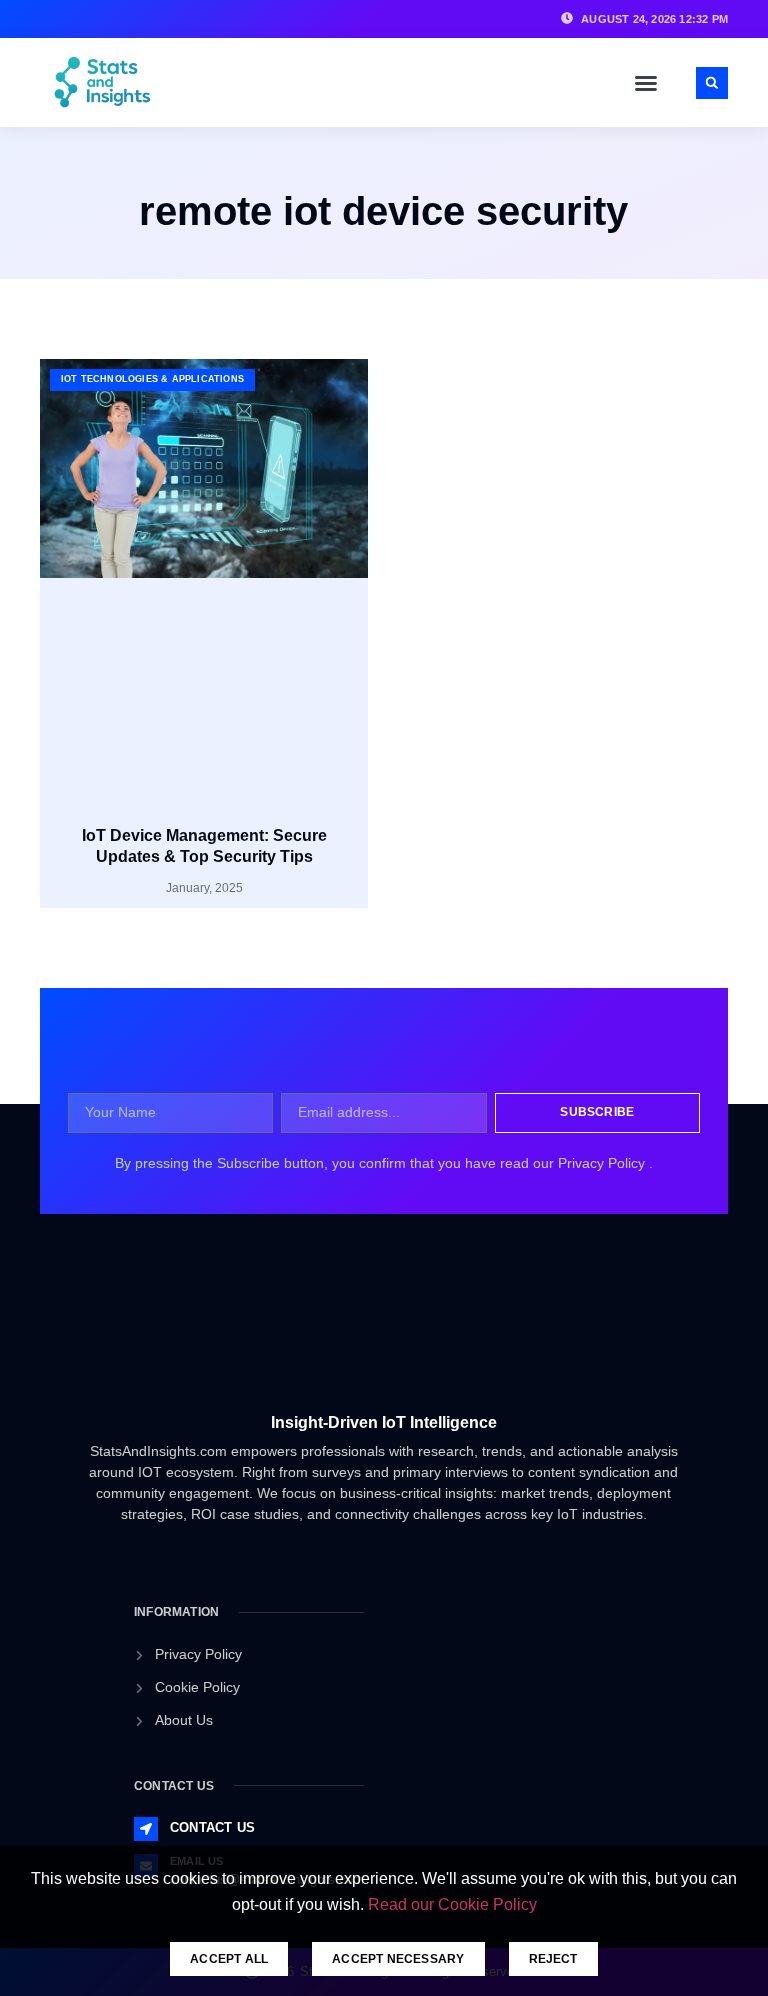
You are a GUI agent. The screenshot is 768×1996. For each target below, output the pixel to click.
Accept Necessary (398, 1959)
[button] (646, 83)
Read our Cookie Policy (452, 1904)
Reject (553, 1959)
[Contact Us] (146, 1829)
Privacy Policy (603, 1163)
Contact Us (212, 1827)
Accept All (229, 1959)
